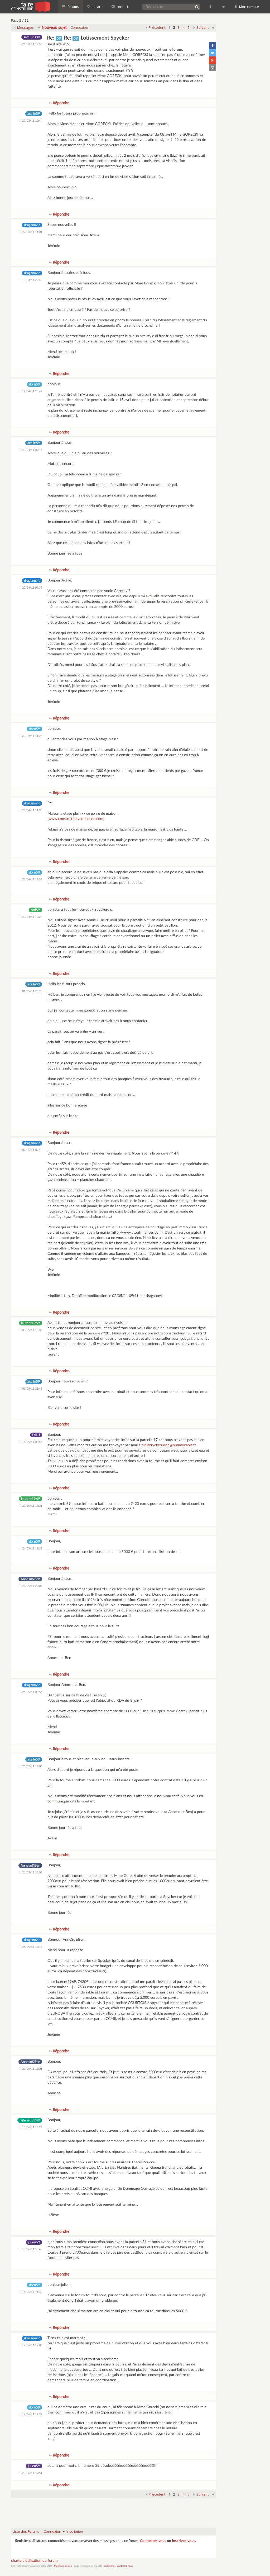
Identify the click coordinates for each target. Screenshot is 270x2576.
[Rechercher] (197, 7)
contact (122, 7)
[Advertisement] (114, 2510)
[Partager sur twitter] (213, 53)
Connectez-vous (153, 2541)
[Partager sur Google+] (213, 60)
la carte (97, 7)
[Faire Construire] (30, 7)
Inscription (75, 2531)
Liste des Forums (26, 2531)
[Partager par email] (213, 68)
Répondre (61, 103)
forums (73, 7)
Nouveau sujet (54, 27)
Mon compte (249, 7)
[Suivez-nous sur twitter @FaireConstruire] (224, 7)
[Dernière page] (213, 27)
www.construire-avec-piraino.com (76, 819)
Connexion (79, 27)
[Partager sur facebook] (213, 45)
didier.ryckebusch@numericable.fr (169, 1445)
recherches (110, 2566)
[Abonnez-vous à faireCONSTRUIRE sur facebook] (211, 7)
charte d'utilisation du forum (34, 2561)
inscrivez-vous (184, 2541)
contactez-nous (125, 2566)
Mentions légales (63, 2566)
